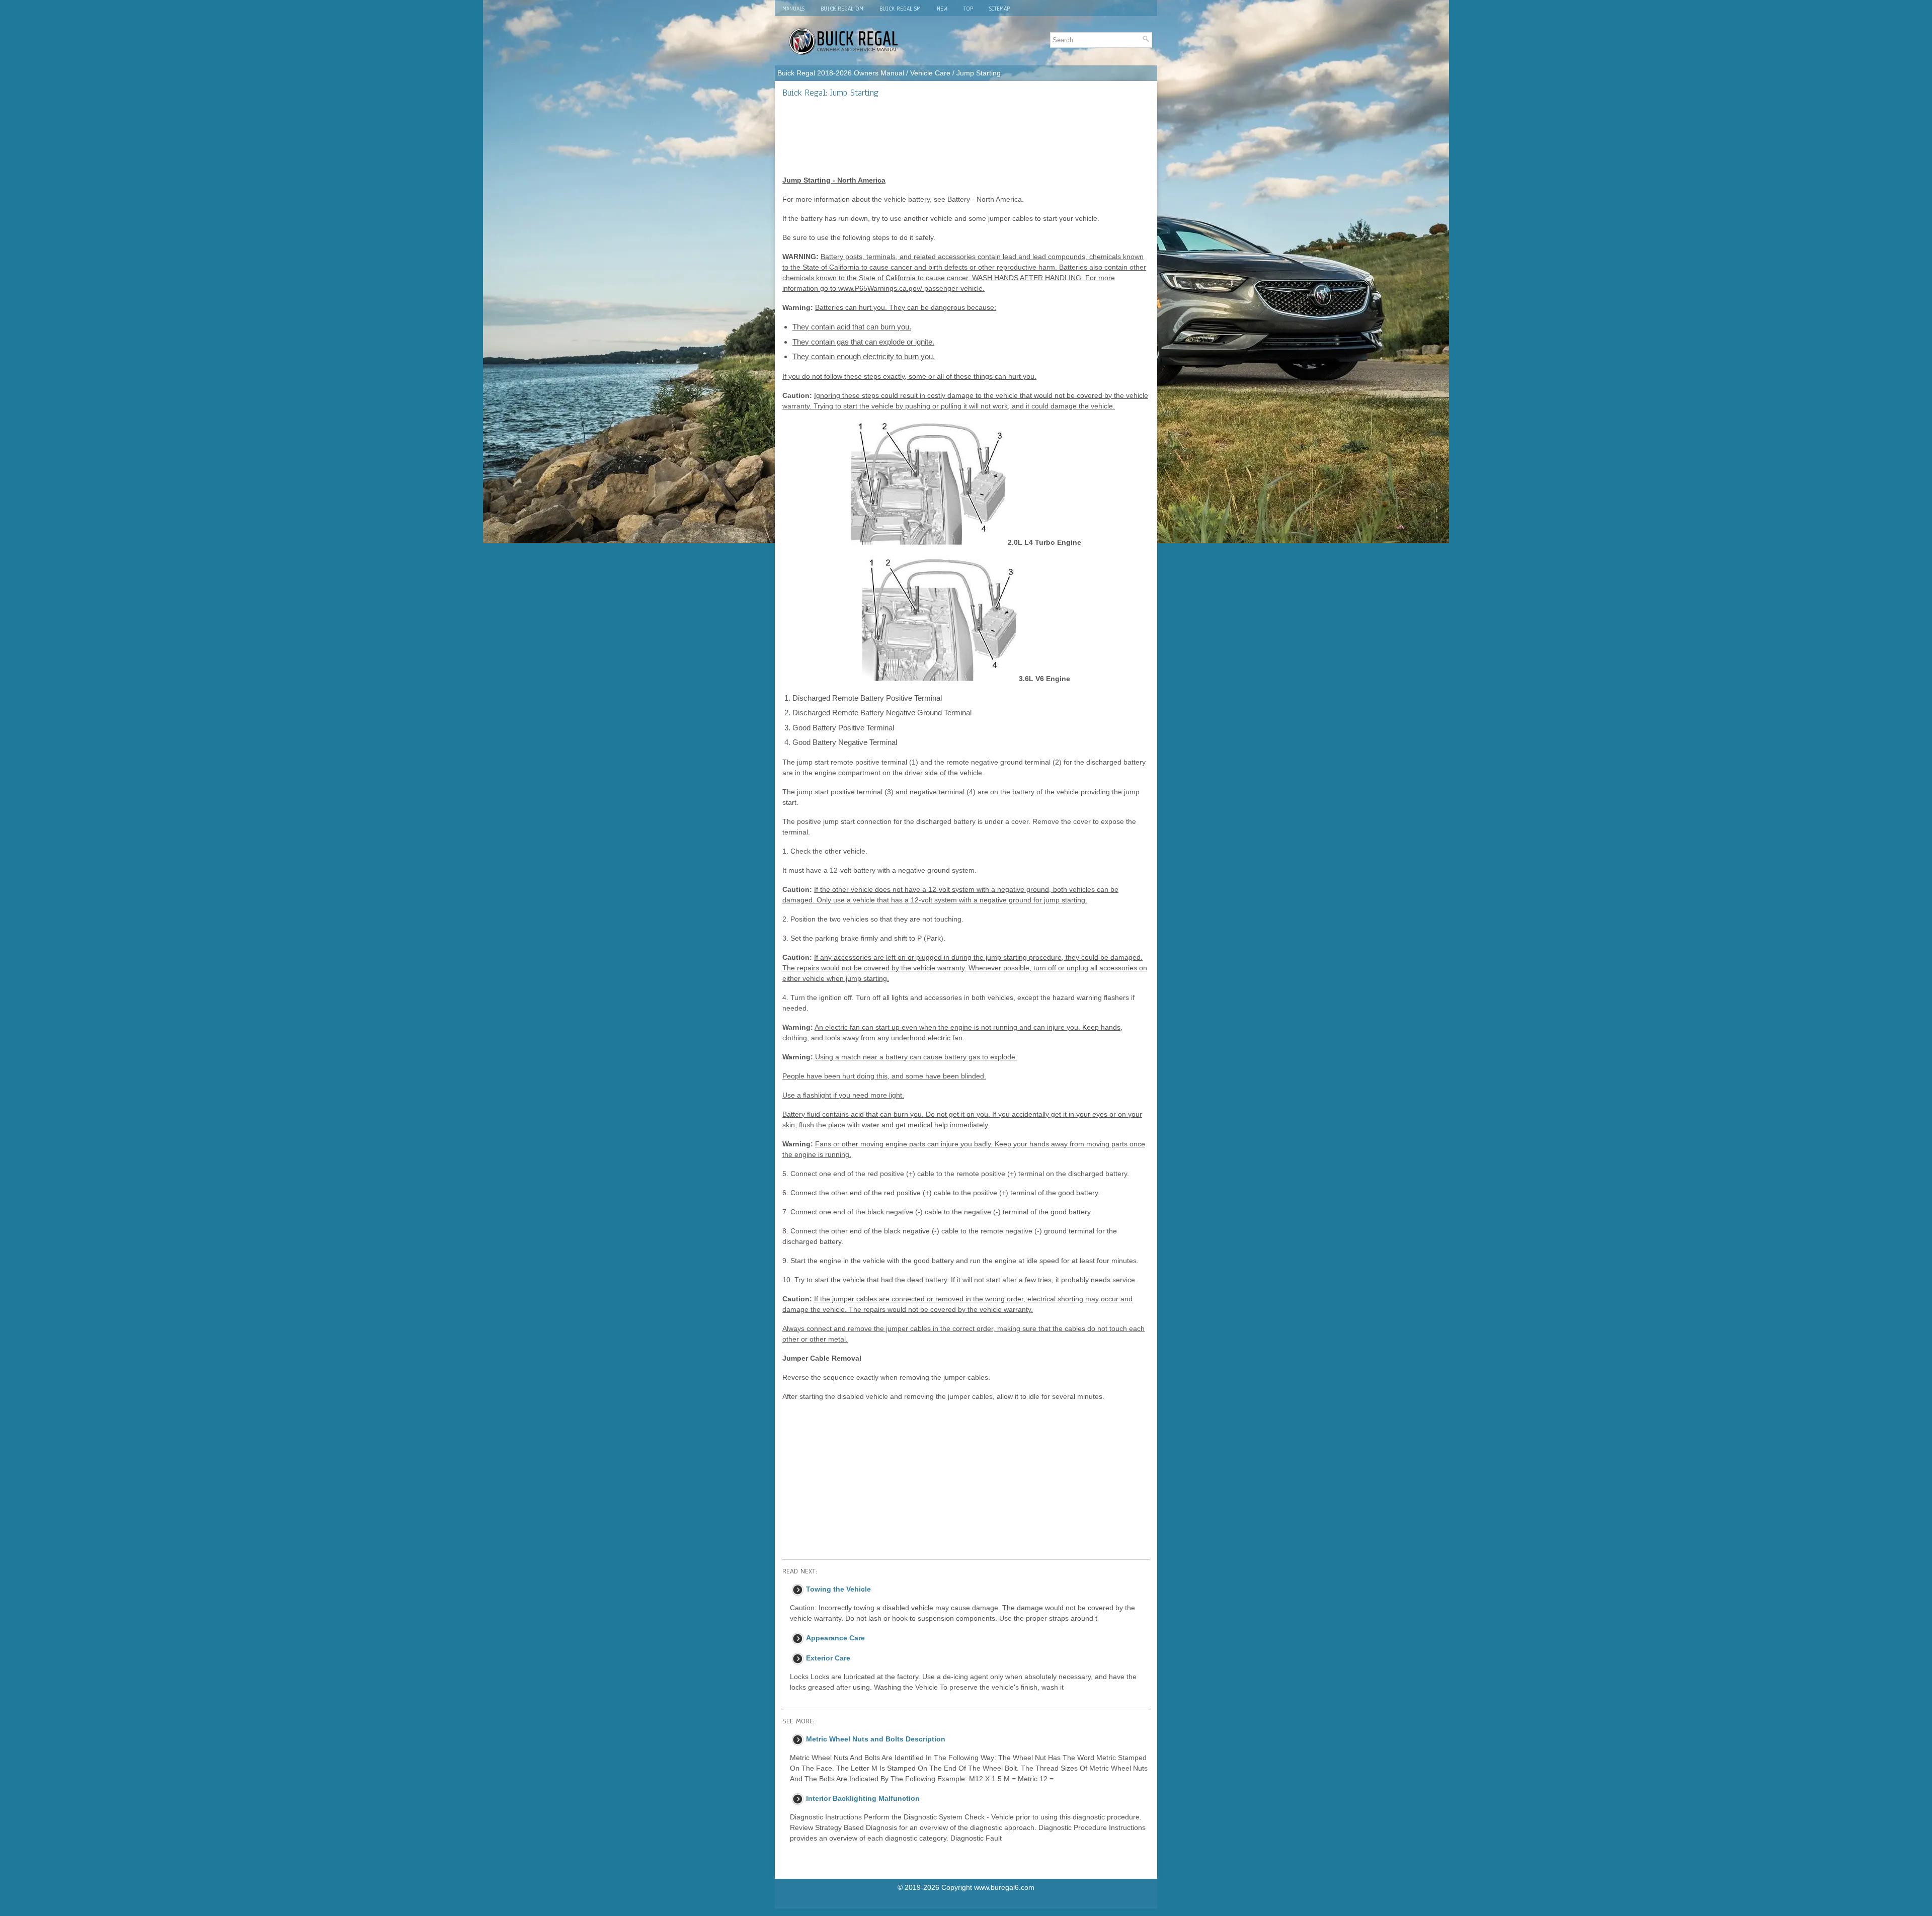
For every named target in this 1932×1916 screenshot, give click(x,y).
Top (968, 9)
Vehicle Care (930, 73)
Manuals (793, 9)
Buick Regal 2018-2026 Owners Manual (841, 73)
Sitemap (999, 9)
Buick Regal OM (842, 9)
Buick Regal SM (900, 9)
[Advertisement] (966, 136)
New (942, 9)
